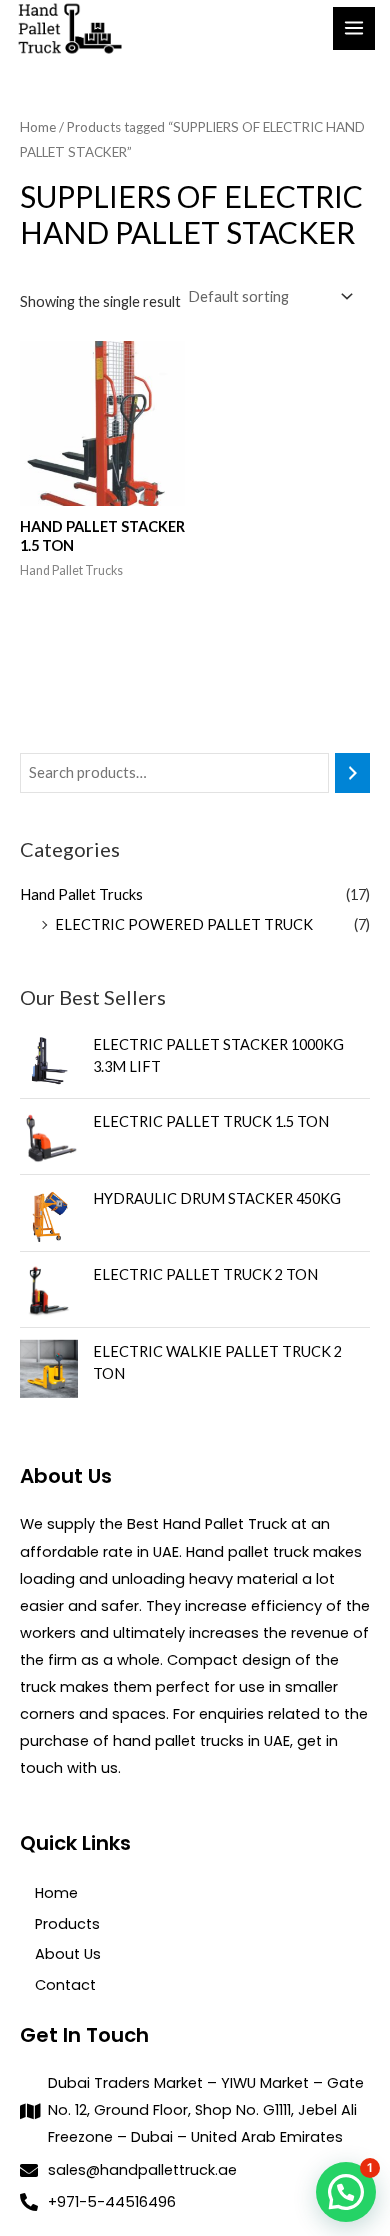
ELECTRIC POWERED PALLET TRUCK (184, 924)
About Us (68, 1954)
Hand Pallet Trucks (81, 894)
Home (38, 127)
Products (67, 1924)
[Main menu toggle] (354, 28)
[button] (346, 2192)
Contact (65, 1985)
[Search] (352, 773)
